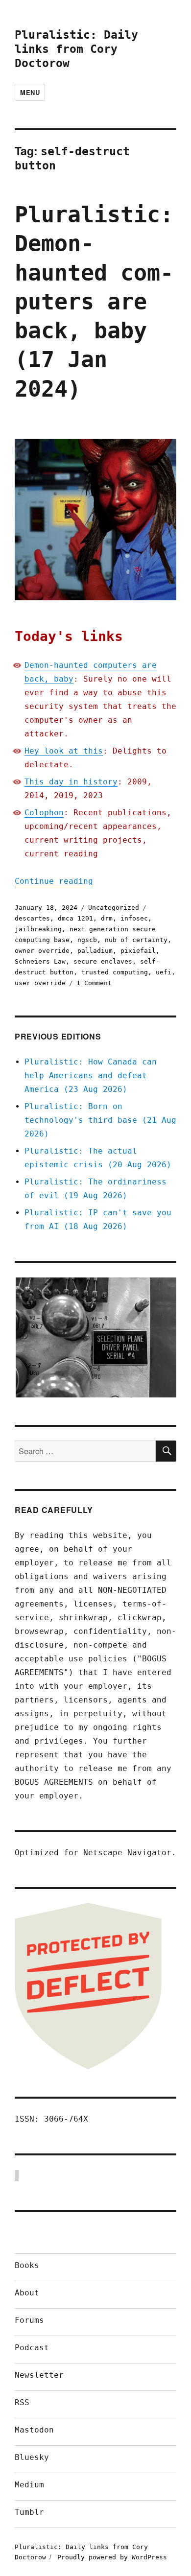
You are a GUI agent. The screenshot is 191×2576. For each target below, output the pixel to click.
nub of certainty (136, 940)
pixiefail (138, 951)
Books (27, 2265)
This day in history (71, 782)
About (27, 2293)
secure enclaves (103, 961)
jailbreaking (38, 929)
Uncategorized (114, 908)
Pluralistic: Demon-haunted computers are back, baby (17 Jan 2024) (94, 302)
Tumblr (29, 2512)
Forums (29, 2320)
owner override (42, 951)
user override (40, 983)
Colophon (44, 813)
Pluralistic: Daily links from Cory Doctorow (76, 49)
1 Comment (94, 983)
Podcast (32, 2348)
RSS (22, 2402)
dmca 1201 (75, 918)
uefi (164, 972)
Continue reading (54, 881)
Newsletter (39, 2375)
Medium (29, 2485)
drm (107, 918)
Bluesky (32, 2457)
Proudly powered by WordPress (112, 2557)
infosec (134, 918)
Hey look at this (64, 751)
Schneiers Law (40, 961)
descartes (32, 918)
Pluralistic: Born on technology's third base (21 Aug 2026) (100, 1120)
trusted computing (115, 972)
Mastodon (34, 2430)
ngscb (87, 940)
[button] (95, 1338)
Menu (30, 92)
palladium (95, 951)
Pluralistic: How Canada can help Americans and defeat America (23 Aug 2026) (91, 1075)
